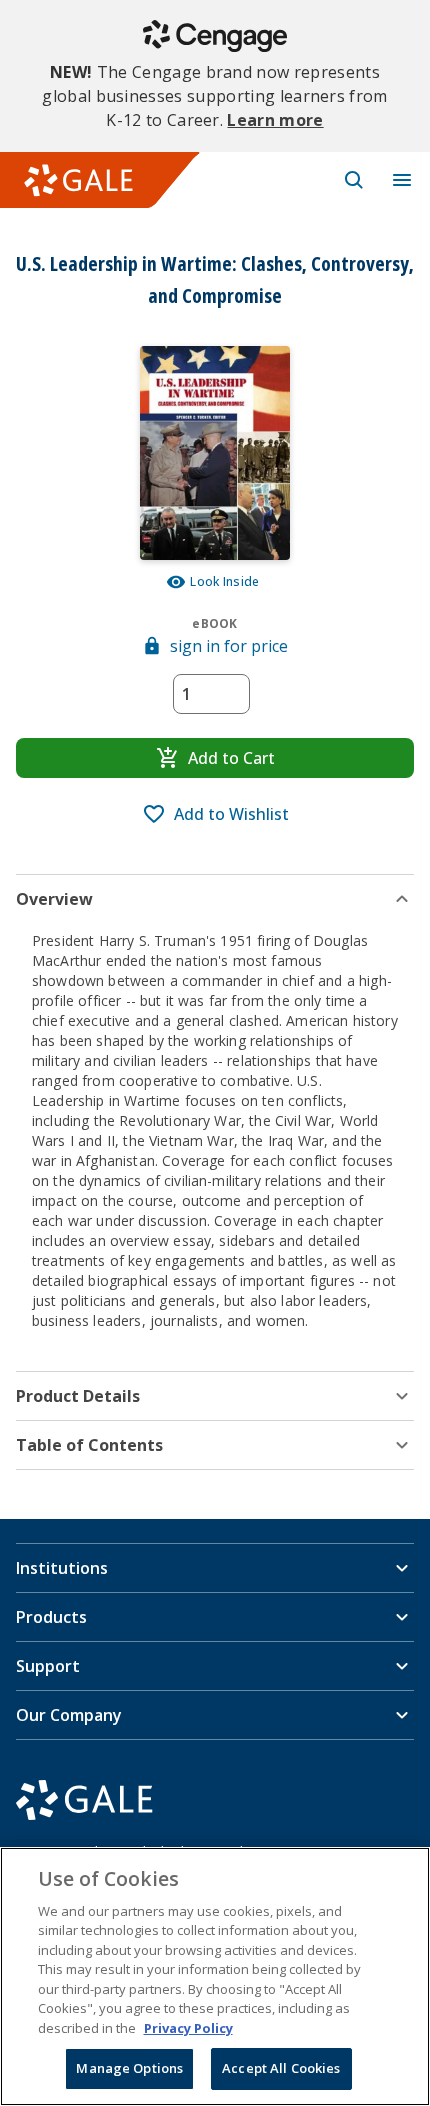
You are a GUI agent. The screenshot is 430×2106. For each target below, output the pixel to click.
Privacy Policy (188, 2028)
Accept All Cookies (281, 2068)
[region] (215, 1976)
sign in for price (229, 646)
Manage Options (129, 2068)
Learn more (275, 120)
